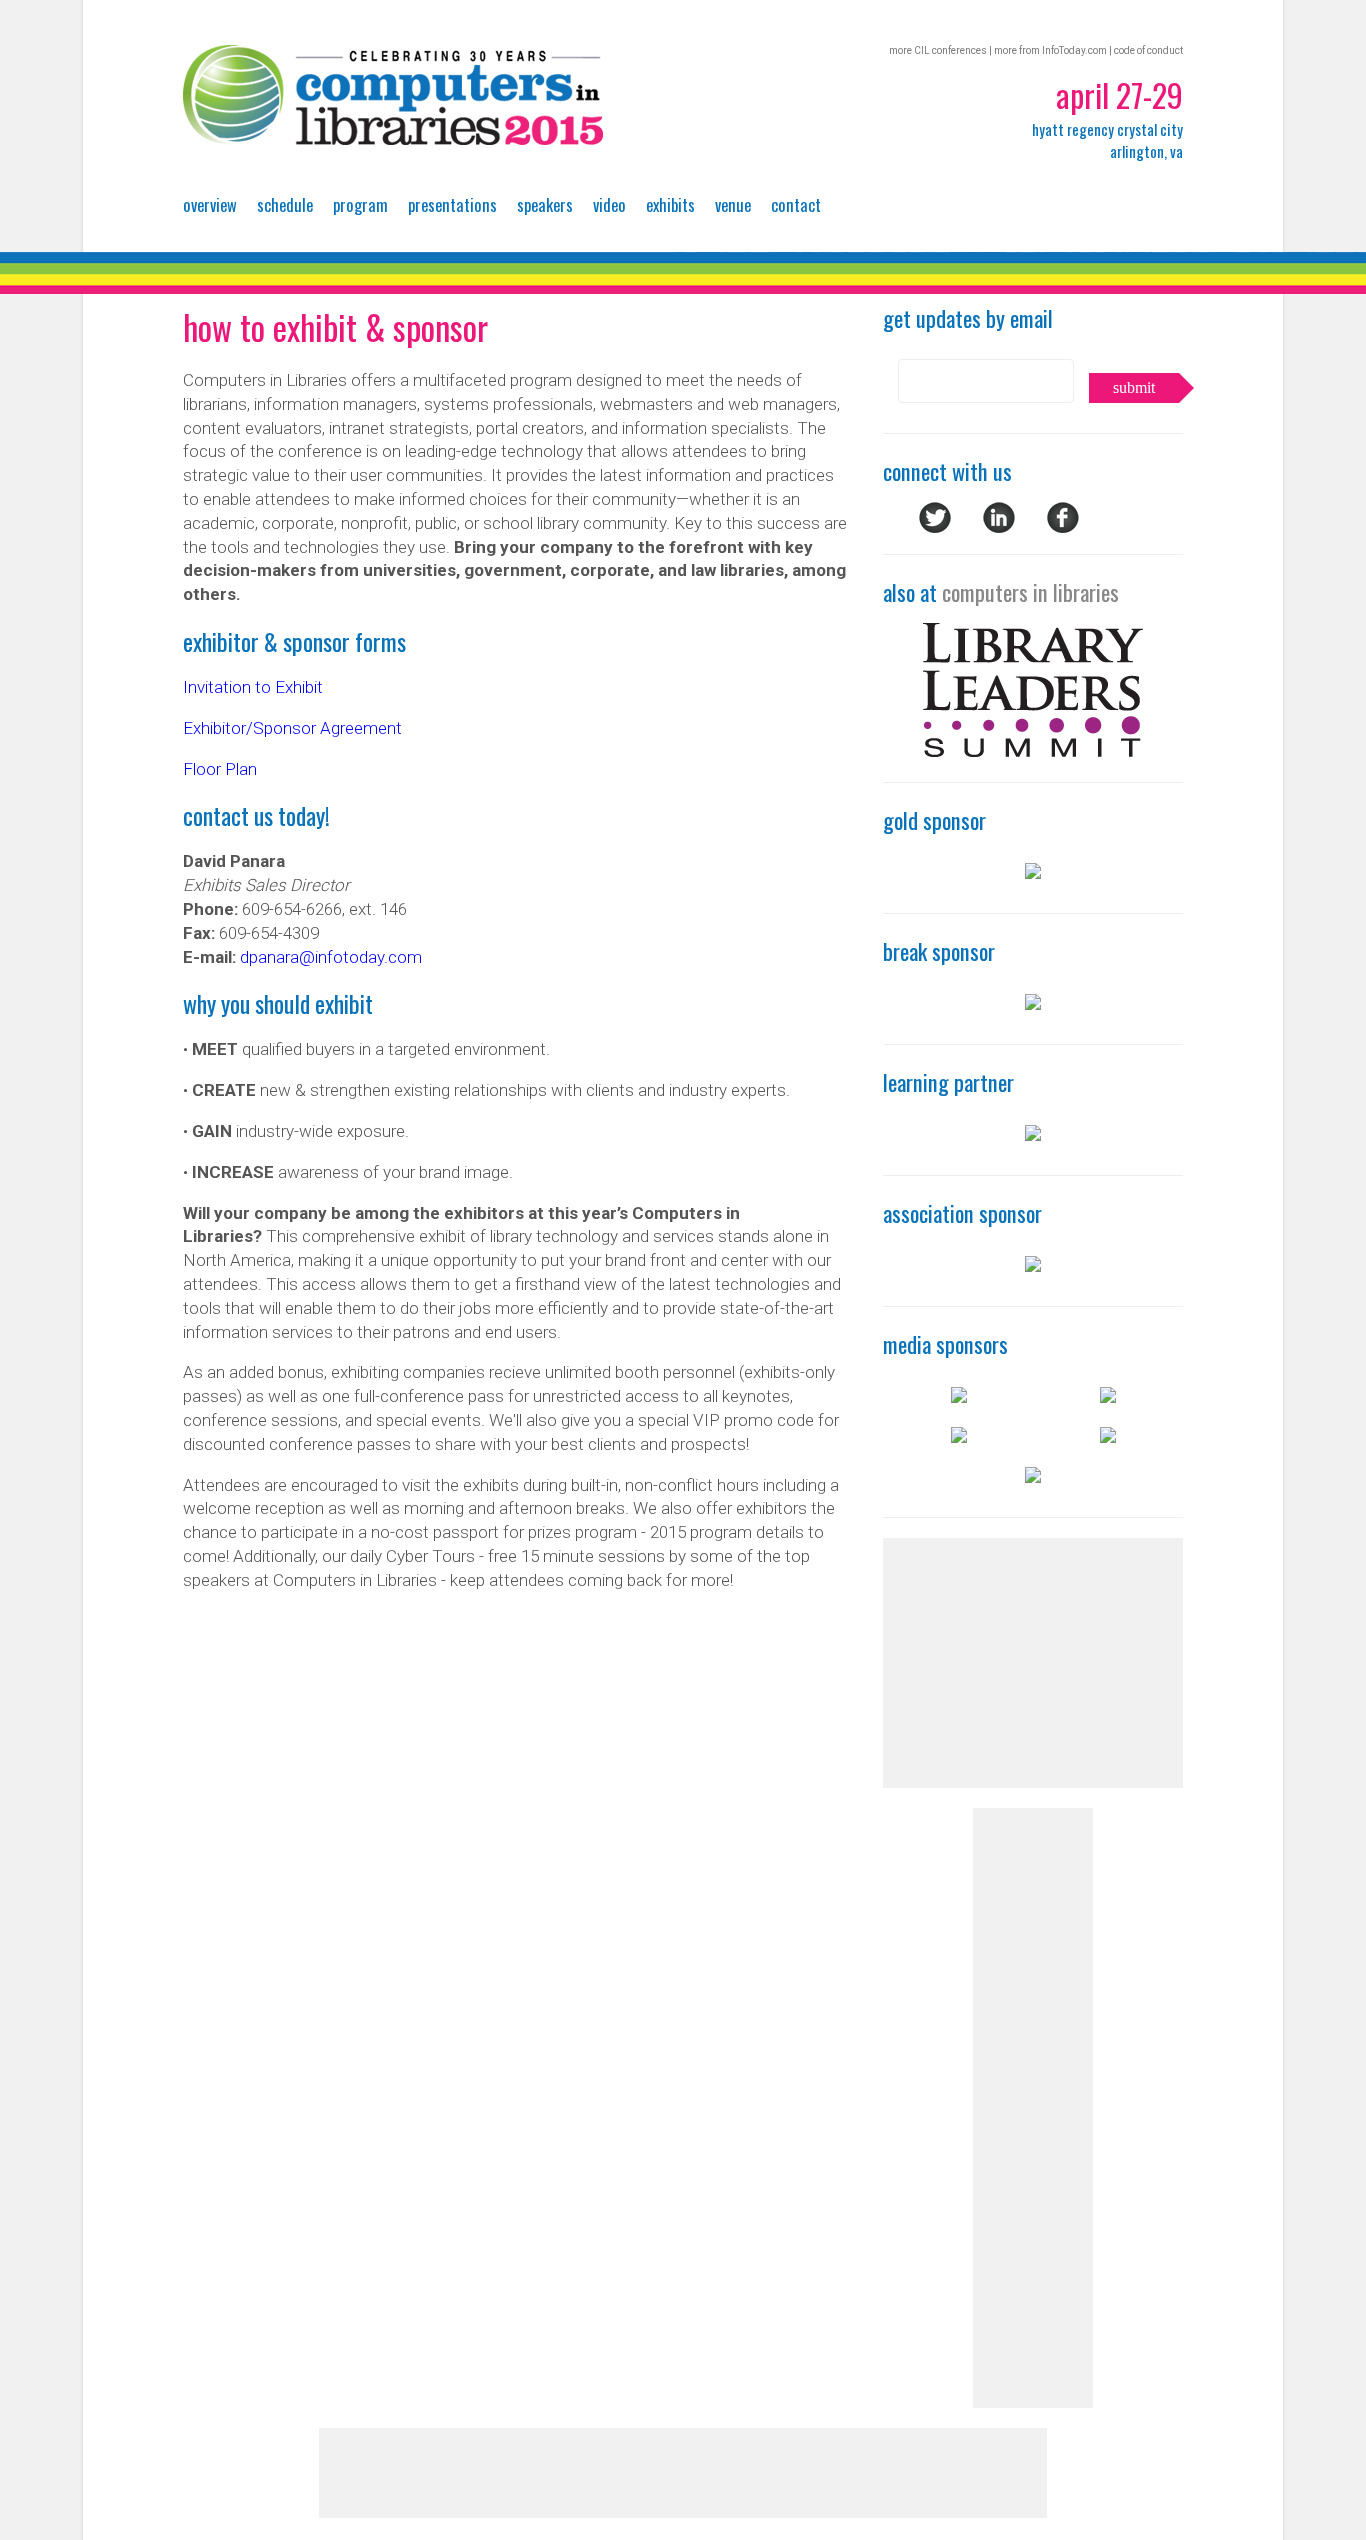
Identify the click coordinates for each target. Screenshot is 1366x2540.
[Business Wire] (959, 1396)
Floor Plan (220, 769)
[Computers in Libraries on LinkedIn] (999, 527)
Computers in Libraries (393, 95)
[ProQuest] (1033, 872)
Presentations (452, 204)
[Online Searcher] (1033, 1476)
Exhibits (670, 204)
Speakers (545, 204)
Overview (210, 204)
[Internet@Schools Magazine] (1108, 1436)
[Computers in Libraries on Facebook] (1063, 527)
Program (360, 204)
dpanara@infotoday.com (331, 957)
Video (609, 204)
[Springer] (1033, 1003)
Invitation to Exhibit (253, 687)
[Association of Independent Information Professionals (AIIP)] (1033, 1265)
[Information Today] (959, 1436)
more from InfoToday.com (1050, 50)
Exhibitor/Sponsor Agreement (292, 728)
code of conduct (1148, 50)
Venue (733, 204)
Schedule (285, 204)
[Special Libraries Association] (1033, 1134)
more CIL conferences (938, 50)
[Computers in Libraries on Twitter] (935, 527)
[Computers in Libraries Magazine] (1108, 1396)
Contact (796, 204)
